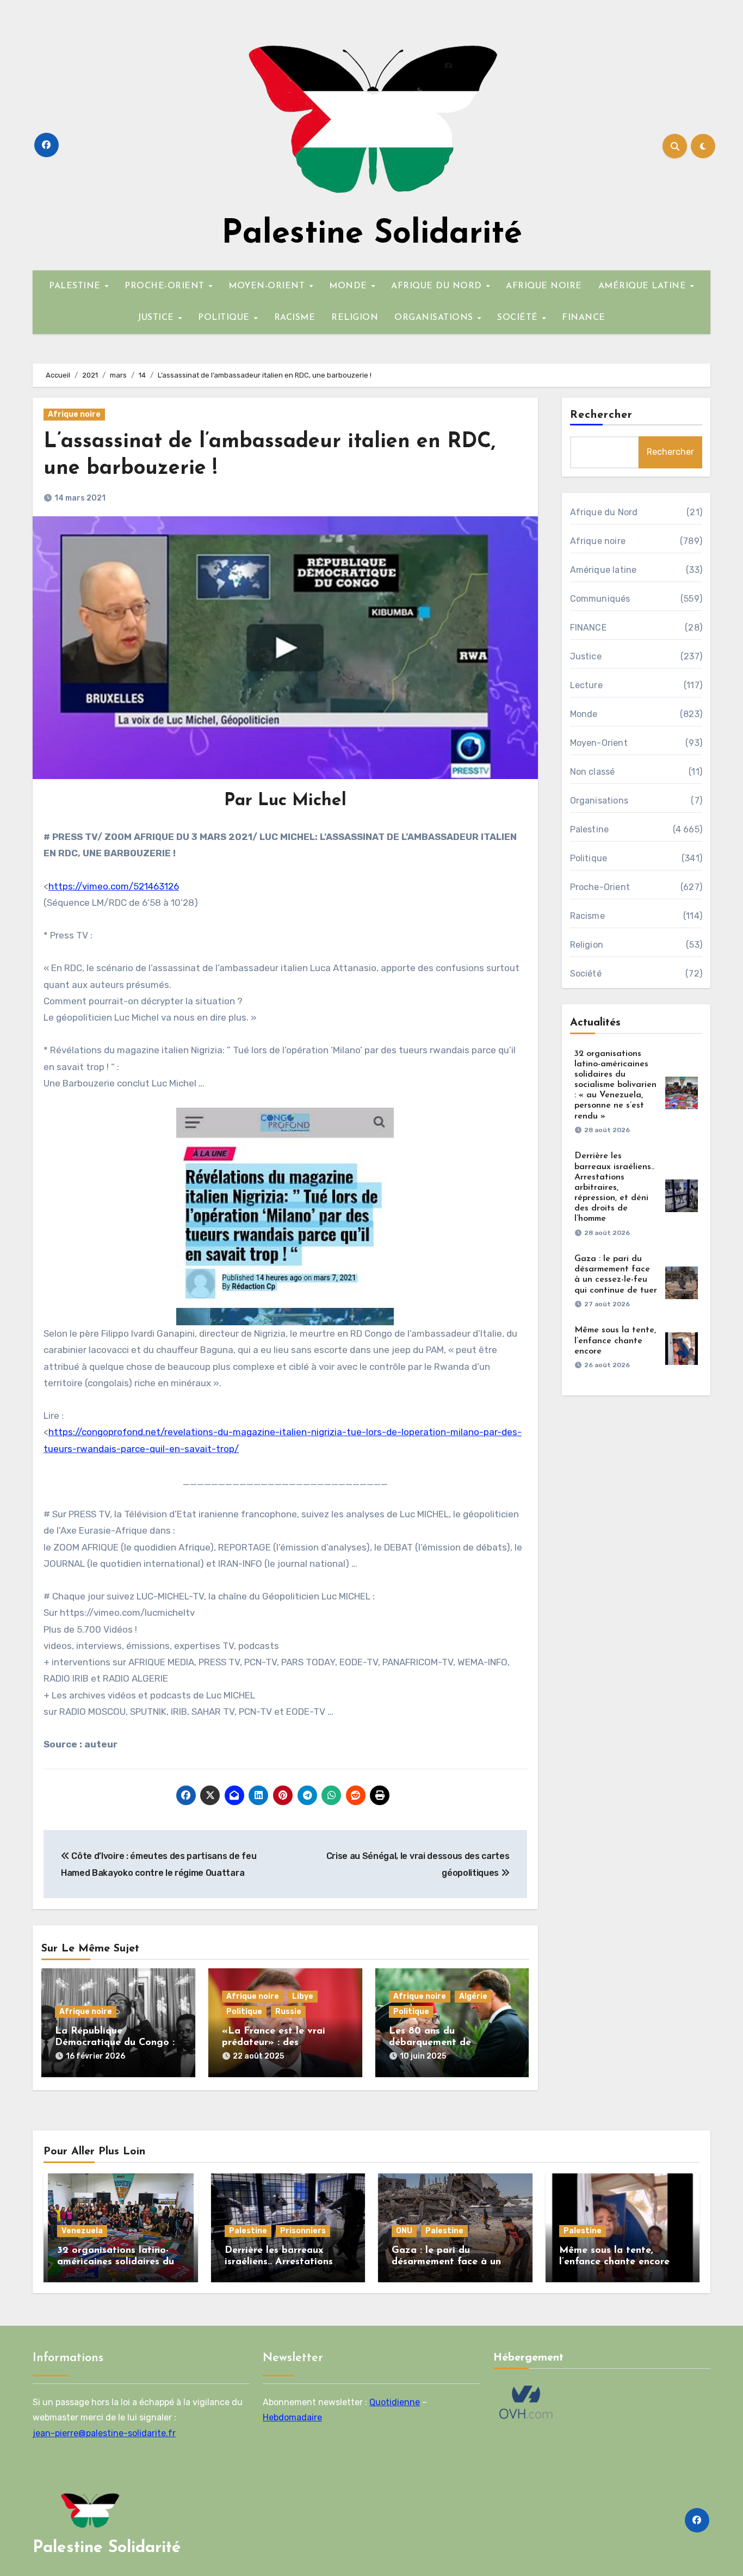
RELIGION (355, 318)
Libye (303, 1996)
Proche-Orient (600, 887)
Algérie (473, 1996)
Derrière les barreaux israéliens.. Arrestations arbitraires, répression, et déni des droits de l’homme (614, 1187)
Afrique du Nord (604, 512)
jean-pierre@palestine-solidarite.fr (104, 2433)
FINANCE (584, 318)
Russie (288, 2012)
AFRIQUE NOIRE (544, 286)
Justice (586, 656)
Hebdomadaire (292, 2417)
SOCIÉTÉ (519, 318)
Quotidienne (395, 2402)
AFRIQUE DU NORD (438, 286)
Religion (587, 945)
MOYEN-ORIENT (268, 286)
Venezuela (82, 2231)
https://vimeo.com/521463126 (114, 886)
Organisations (599, 801)
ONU (404, 2231)
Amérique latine (603, 570)
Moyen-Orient (599, 743)
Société (586, 974)
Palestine (590, 829)
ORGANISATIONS (435, 318)
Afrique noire (74, 414)
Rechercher (602, 415)
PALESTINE (76, 286)
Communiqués (600, 599)
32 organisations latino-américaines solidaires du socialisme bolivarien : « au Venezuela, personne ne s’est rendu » (615, 1085)
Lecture (586, 685)
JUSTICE (157, 318)
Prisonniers (303, 2231)
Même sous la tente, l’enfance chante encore (615, 1340)
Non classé (593, 772)
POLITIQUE (225, 318)
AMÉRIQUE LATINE (644, 286)
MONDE (349, 286)
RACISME (295, 318)
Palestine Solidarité (372, 234)
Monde (584, 714)
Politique (244, 2012)
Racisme (587, 916)
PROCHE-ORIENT (166, 286)
